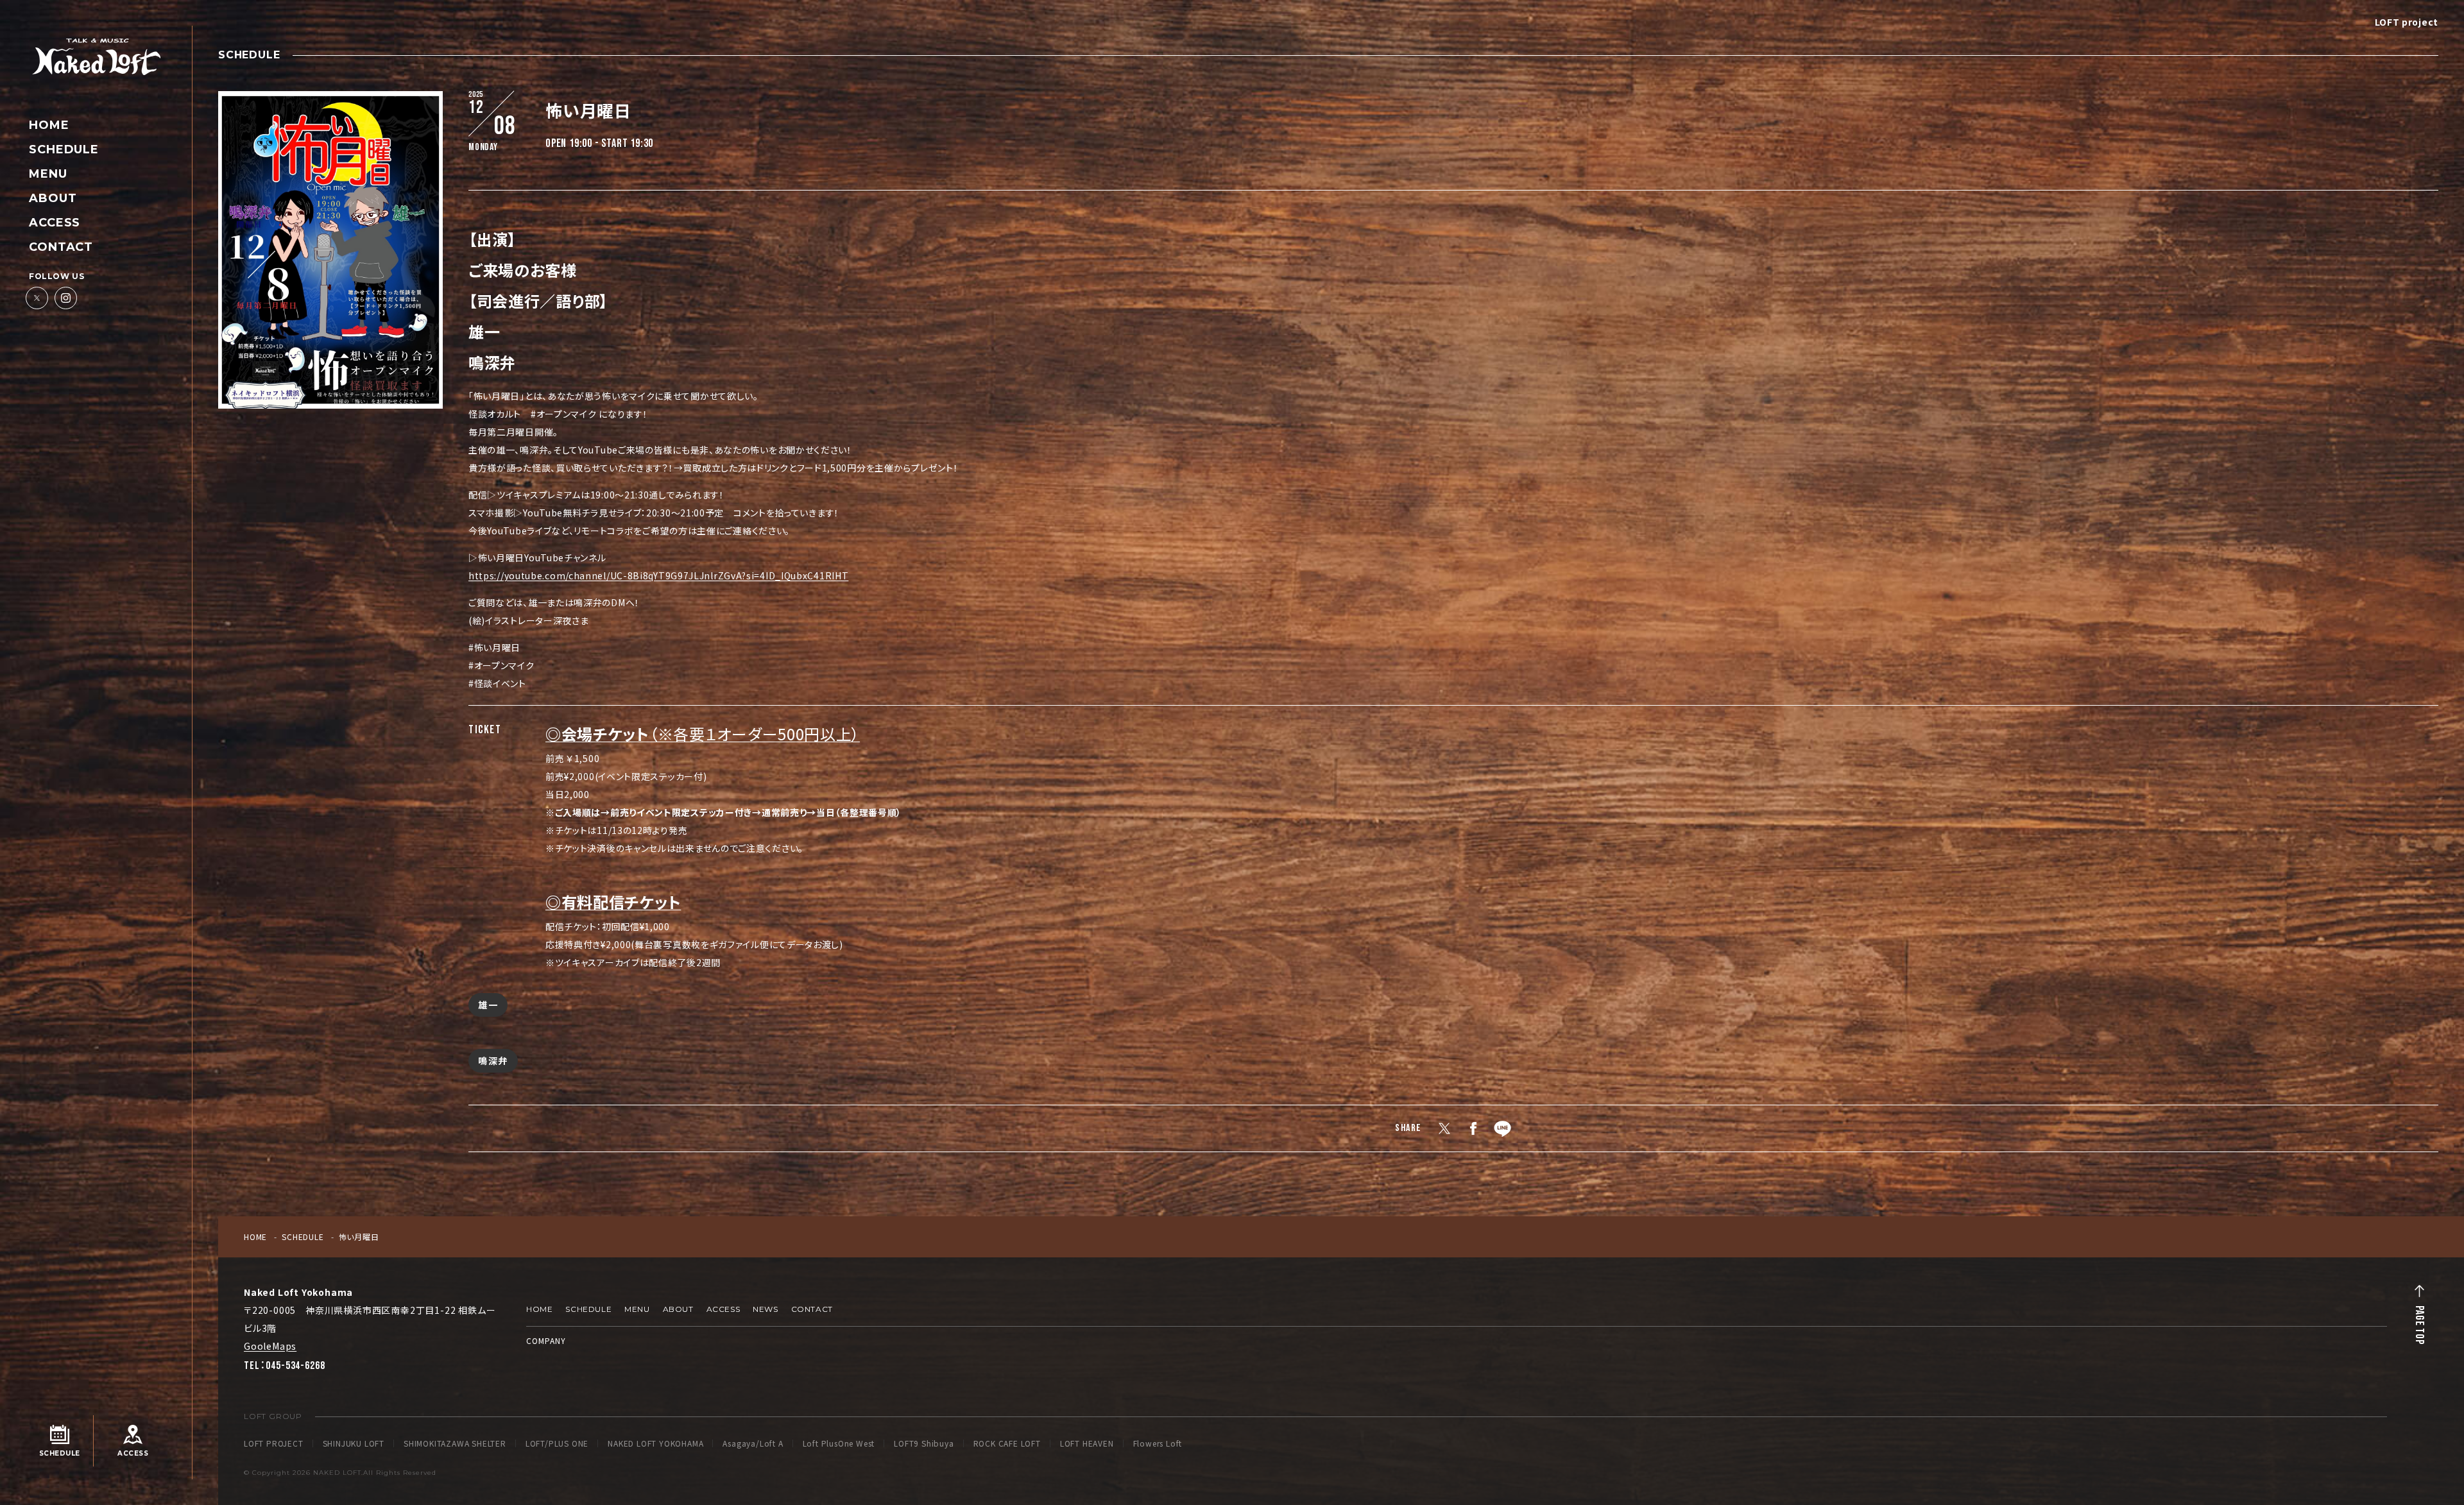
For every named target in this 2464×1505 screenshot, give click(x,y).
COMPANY (546, 1340)
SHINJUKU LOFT (354, 1443)
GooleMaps (270, 1346)
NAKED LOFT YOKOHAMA (655, 1443)
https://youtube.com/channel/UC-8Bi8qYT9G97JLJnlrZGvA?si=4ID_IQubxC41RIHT (658, 575)
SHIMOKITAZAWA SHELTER (455, 1443)
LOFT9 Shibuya (924, 1443)
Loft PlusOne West (839, 1443)
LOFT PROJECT (274, 1443)
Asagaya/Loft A (753, 1443)
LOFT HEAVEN (1087, 1443)
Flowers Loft (1158, 1443)
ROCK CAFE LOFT (1007, 1443)
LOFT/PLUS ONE (557, 1443)
